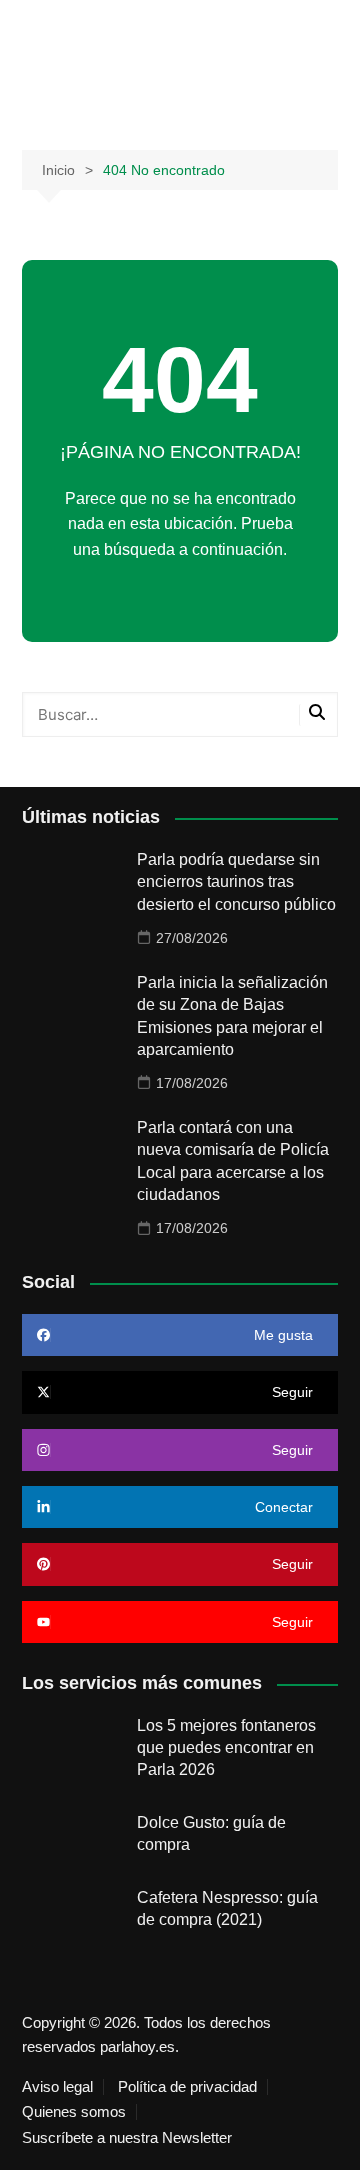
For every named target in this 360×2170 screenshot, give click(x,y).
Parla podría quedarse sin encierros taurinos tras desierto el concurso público (236, 882)
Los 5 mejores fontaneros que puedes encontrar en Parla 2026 (226, 1748)
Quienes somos (74, 2112)
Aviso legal (57, 2087)
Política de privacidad (187, 2087)
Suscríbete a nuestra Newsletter (127, 2138)
